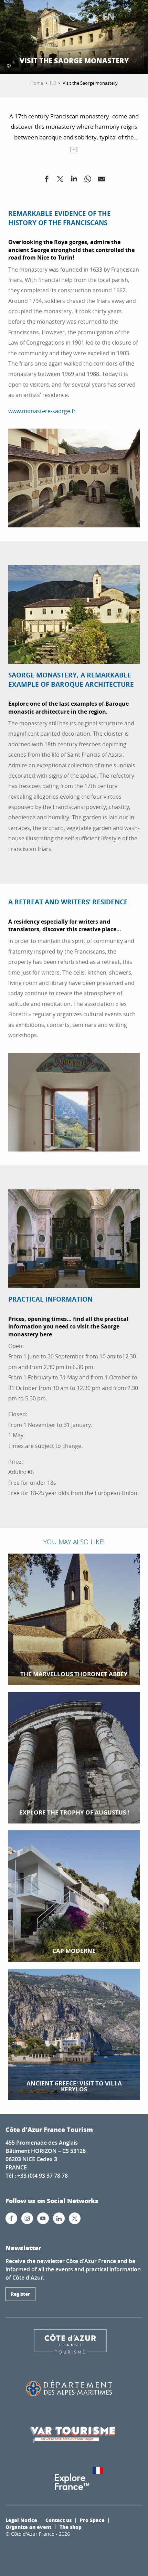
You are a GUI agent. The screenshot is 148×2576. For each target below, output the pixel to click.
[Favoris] (74, 17)
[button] (91, 17)
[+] (74, 149)
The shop (71, 2527)
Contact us (59, 2520)
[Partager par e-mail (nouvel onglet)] (102, 180)
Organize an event (28, 2527)
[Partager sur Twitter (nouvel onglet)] (60, 180)
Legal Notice (21, 2520)
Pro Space (92, 2520)
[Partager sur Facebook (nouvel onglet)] (46, 180)
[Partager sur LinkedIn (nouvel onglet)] (74, 180)
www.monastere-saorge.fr (42, 411)
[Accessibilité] (57, 17)
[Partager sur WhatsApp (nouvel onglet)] (88, 180)
